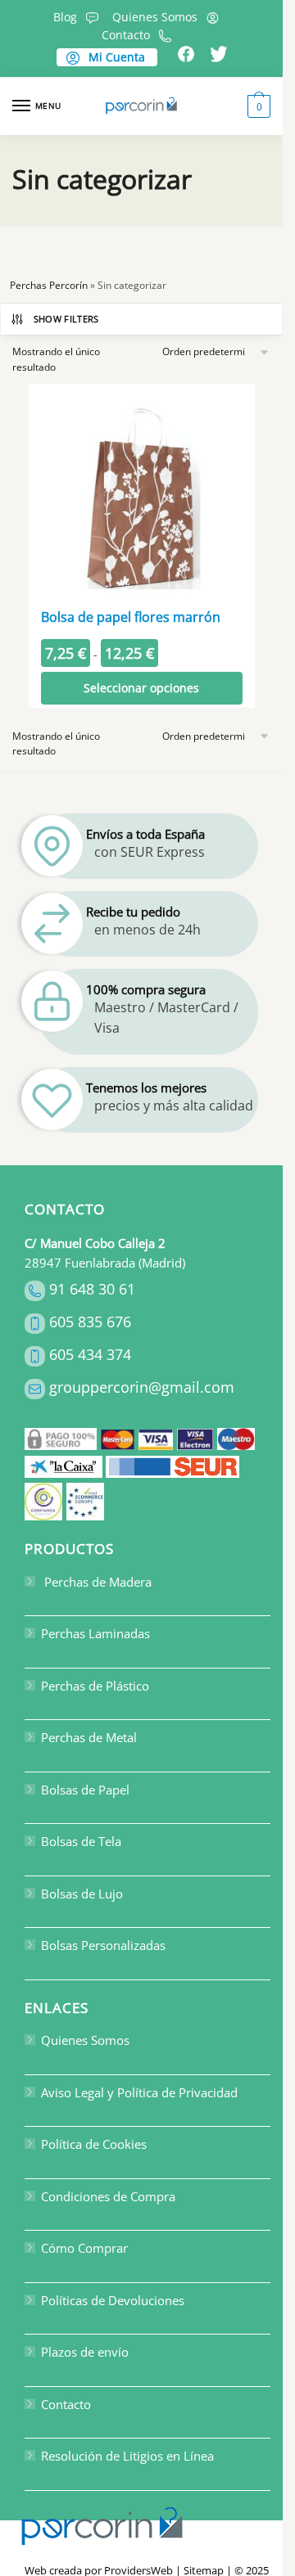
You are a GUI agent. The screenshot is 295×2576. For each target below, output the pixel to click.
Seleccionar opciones (141, 688)
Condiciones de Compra (108, 2196)
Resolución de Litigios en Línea (127, 2457)
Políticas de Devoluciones (113, 2300)
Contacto (126, 35)
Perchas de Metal (89, 1738)
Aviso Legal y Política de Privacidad (139, 2092)
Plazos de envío (85, 2353)
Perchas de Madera (96, 1582)
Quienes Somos (155, 17)
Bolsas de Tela (81, 1842)
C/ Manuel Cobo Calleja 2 (95, 1243)
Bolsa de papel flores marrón (131, 617)
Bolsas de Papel (85, 1790)
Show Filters (66, 319)
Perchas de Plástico (95, 1686)
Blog (65, 17)
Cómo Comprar (84, 2249)
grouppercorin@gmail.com (142, 1387)
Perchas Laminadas (95, 1634)
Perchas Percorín (49, 285)
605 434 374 (90, 1354)
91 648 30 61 (92, 1289)
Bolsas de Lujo (82, 1894)
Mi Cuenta (115, 57)
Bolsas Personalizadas (103, 1946)
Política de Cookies (94, 2145)
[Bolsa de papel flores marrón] (142, 497)
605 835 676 (90, 1322)
